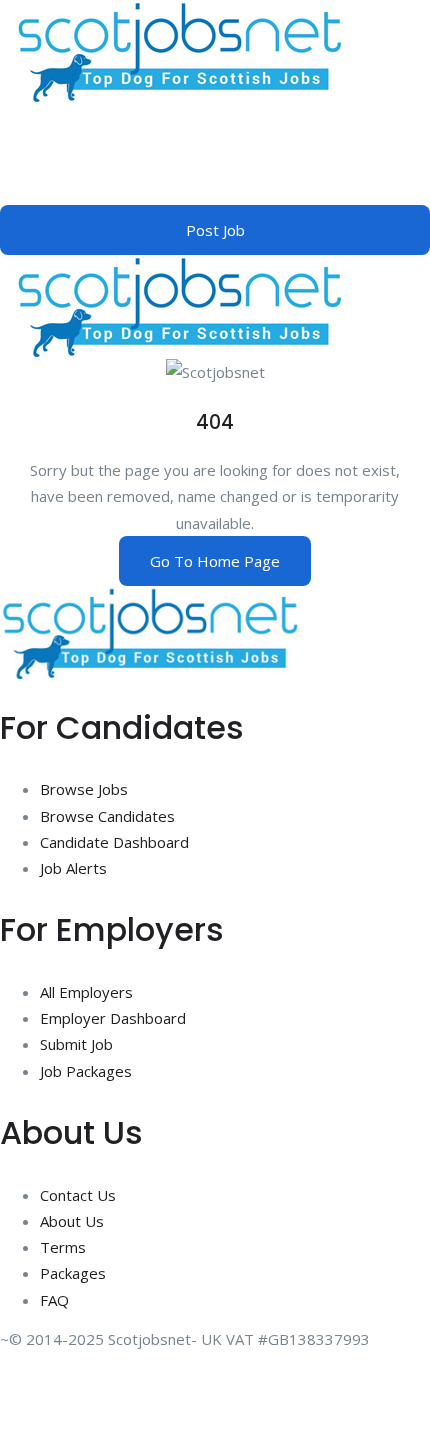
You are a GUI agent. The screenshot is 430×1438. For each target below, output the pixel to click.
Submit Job (76, 1044)
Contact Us (78, 1195)
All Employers (86, 992)
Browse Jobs (84, 789)
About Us (72, 1221)
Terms (63, 1247)
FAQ (54, 1300)
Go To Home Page (215, 561)
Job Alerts (73, 868)
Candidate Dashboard (114, 842)
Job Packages (86, 1071)
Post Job (215, 230)
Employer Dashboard (113, 1018)
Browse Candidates (107, 816)
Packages (73, 1273)
